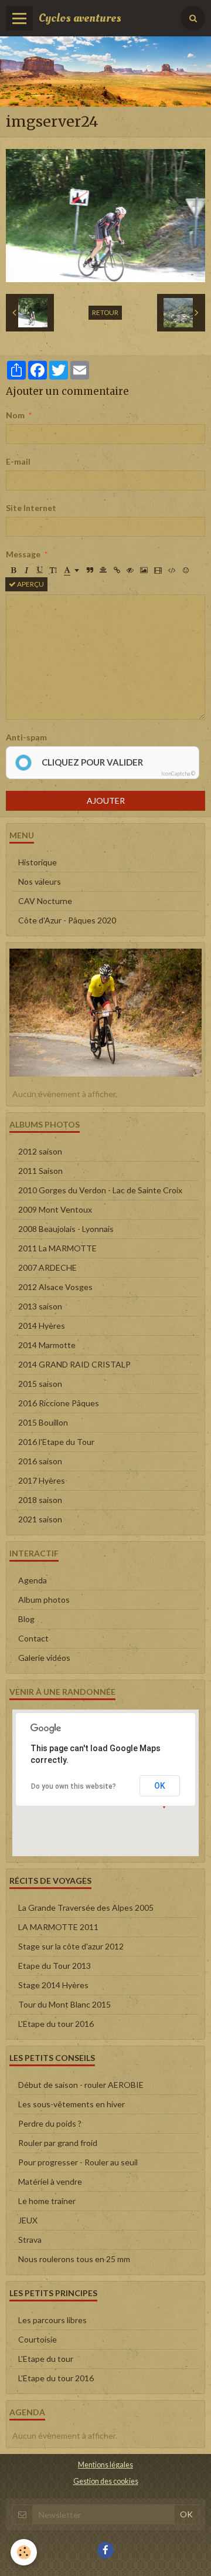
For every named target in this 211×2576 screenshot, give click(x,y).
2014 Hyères (42, 1326)
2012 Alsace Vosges (55, 1287)
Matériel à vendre (50, 2181)
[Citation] (90, 570)
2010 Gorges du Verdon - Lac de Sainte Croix (100, 1190)
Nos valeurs (40, 881)
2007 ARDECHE (47, 1267)
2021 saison (40, 1519)
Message (23, 554)
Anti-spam (26, 737)
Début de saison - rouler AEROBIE (81, 2085)
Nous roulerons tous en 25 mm (74, 2259)
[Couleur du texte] (72, 570)
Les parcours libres (52, 2320)
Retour (105, 312)
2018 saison (40, 1500)
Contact (33, 1638)
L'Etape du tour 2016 (56, 2024)
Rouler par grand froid (58, 2143)
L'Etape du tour (46, 2359)
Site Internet (31, 508)
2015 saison (40, 1384)
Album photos (44, 1600)
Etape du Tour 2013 (55, 1966)
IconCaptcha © (178, 774)
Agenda (33, 1580)
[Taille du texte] (53, 570)
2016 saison (40, 1461)
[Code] (172, 570)
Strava (30, 2240)
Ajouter (106, 800)
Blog (26, 1619)
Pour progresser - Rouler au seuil (78, 2162)
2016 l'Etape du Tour (56, 1442)
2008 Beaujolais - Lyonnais (66, 1229)
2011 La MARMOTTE (57, 1248)
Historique (38, 862)
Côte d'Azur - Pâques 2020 (67, 920)
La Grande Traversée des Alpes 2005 (86, 1908)
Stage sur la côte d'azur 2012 (71, 1946)
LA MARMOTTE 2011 (58, 1927)
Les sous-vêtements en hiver (72, 2104)
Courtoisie (38, 2339)
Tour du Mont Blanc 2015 (64, 2004)
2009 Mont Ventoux (55, 1209)
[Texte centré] (103, 570)
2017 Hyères (42, 1480)
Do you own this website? (74, 1786)
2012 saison (40, 1151)
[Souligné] (40, 570)
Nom (15, 415)
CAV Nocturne (45, 901)
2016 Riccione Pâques (59, 1403)
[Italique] (26, 570)
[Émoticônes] (186, 570)
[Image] (144, 570)
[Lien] (117, 570)
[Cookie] (24, 2552)
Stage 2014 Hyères (53, 1985)
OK (160, 1786)
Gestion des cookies (106, 2481)
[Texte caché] (130, 570)
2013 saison (40, 1306)
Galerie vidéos (44, 1658)
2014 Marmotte (47, 1345)
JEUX (28, 2220)
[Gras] (13, 570)
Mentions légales (105, 2465)
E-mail (18, 461)
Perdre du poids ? (50, 2123)
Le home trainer (47, 2201)
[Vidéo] (158, 570)
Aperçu (30, 584)
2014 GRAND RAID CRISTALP (74, 1364)
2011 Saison (40, 1171)
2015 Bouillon (43, 1422)
